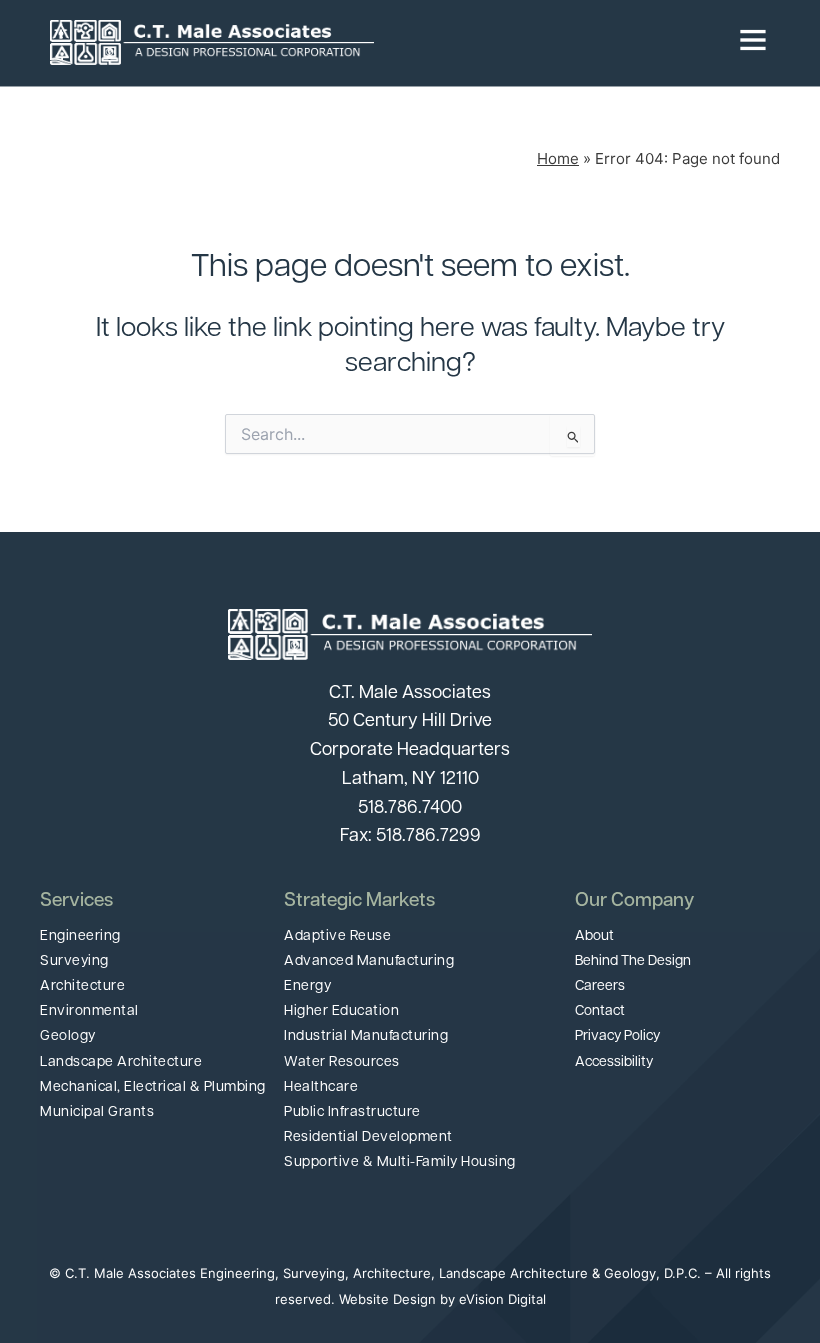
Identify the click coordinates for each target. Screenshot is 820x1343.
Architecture (82, 986)
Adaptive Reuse (337, 936)
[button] (572, 43)
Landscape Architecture (121, 1062)
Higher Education (341, 1011)
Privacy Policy (617, 1036)
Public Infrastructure (352, 1112)
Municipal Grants (97, 1112)
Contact (600, 1011)
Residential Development (368, 1137)
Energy (307, 986)
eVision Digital (502, 1299)
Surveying (74, 961)
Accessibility (614, 1062)
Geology (68, 1036)
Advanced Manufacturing (369, 961)
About (594, 936)
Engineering (80, 936)
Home (558, 158)
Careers (600, 986)
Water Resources (342, 1062)
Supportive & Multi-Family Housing (400, 1162)
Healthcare (321, 1087)
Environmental (89, 1011)
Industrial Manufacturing (366, 1036)
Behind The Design (633, 961)
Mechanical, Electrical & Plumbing (153, 1087)
